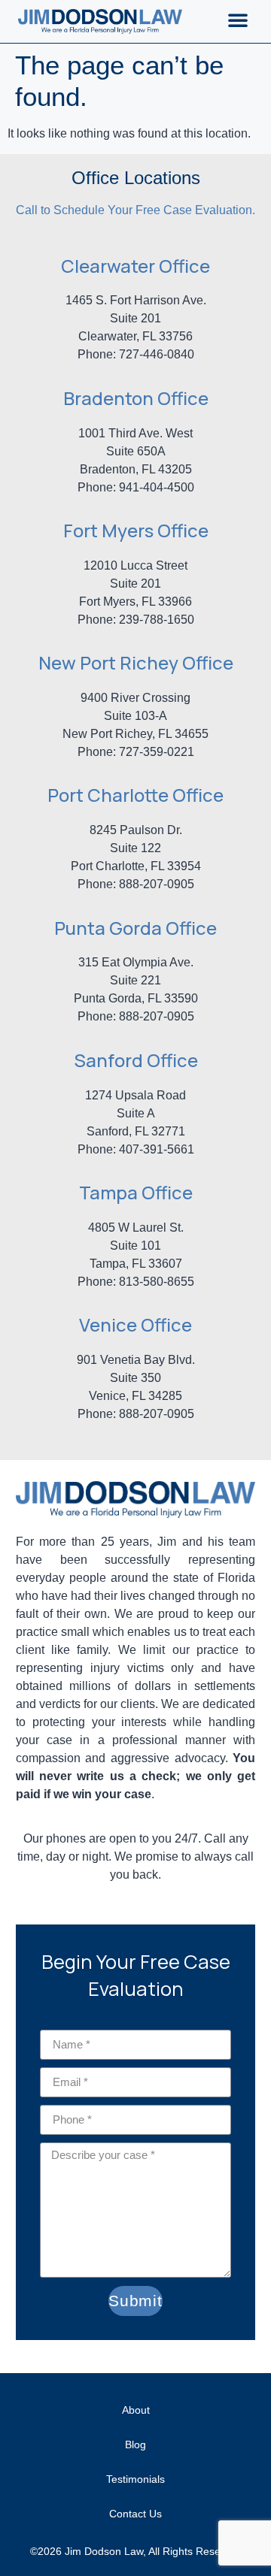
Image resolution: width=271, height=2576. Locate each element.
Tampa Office (136, 1192)
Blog (135, 2444)
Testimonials (135, 2479)
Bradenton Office (136, 398)
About (136, 2410)
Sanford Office (136, 1060)
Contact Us (135, 2514)
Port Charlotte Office (135, 795)
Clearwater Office (135, 266)
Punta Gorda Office (135, 928)
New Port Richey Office (136, 662)
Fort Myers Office (136, 530)
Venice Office (135, 1324)
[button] (238, 20)
